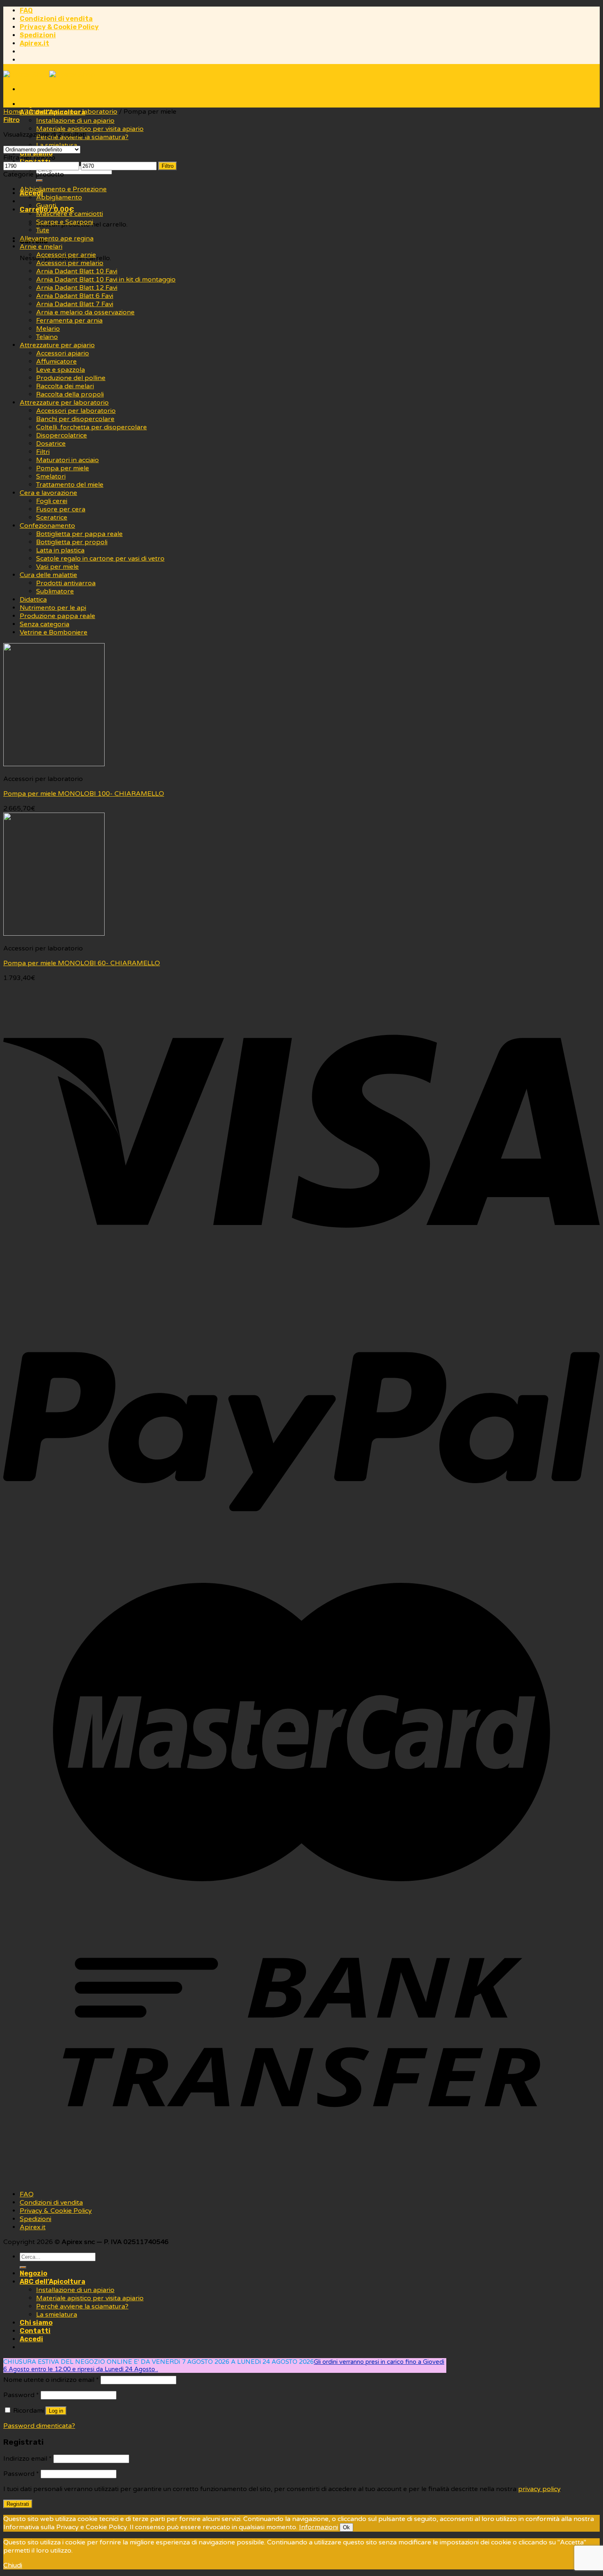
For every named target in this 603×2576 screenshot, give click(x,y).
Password (21, 2395)
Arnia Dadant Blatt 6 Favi (75, 296)
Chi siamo (36, 2323)
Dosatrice (51, 444)
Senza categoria (45, 624)
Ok (346, 2527)
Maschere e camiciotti (70, 214)
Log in (56, 2411)
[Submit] (39, 181)
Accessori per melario (70, 263)
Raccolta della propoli (70, 394)
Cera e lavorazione (48, 493)
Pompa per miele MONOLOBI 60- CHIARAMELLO (82, 963)
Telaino (47, 337)
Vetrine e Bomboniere (54, 632)
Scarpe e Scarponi (65, 222)
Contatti (35, 2331)
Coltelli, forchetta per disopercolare (91, 427)
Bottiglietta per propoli (72, 542)
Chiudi (13, 2565)
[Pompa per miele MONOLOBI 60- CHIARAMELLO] (54, 934)
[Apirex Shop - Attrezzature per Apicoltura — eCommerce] (49, 75)
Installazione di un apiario (75, 121)
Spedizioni (38, 35)
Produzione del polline (71, 378)
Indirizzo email (27, 2459)
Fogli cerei (52, 501)
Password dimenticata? (39, 2426)
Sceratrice (52, 517)
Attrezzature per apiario (57, 345)
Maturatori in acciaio (67, 460)
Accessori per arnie (66, 255)
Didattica (33, 600)
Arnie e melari (41, 247)
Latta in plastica (60, 550)
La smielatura (57, 2315)
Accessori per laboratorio (76, 411)
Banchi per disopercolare (75, 419)
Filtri (43, 452)
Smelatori (51, 476)
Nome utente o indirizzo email (51, 2380)
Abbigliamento (59, 197)
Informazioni (319, 2527)
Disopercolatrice (62, 435)
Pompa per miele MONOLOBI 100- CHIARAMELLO (84, 794)
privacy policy (539, 2489)
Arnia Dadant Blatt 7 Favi (75, 304)
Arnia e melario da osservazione (85, 312)
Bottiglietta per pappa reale (79, 534)
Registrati (18, 2504)
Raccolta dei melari (65, 386)
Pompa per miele (63, 468)
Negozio (33, 104)
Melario (48, 329)
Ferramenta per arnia (69, 321)
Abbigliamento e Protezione (63, 189)
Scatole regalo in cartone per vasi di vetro (100, 559)
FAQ (26, 10)
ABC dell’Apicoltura (53, 2282)
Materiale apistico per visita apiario (90, 129)
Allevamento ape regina (57, 238)
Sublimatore (55, 591)
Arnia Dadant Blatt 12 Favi (77, 288)
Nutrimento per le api (53, 608)
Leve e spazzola (61, 370)
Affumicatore (56, 362)
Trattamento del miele (70, 485)
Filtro (168, 166)
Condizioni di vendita (56, 19)
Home (13, 112)
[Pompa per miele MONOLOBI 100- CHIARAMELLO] (54, 764)
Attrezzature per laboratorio (73, 112)
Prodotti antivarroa (66, 583)
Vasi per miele (57, 567)
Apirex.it (34, 43)
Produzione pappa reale (57, 616)
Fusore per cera (61, 509)
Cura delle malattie (48, 575)
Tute (43, 230)
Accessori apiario (63, 353)
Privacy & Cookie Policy (59, 27)
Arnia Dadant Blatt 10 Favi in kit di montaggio (106, 279)
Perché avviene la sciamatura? (82, 2306)
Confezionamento (47, 526)
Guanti (46, 206)
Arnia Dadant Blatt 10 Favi (77, 271)
